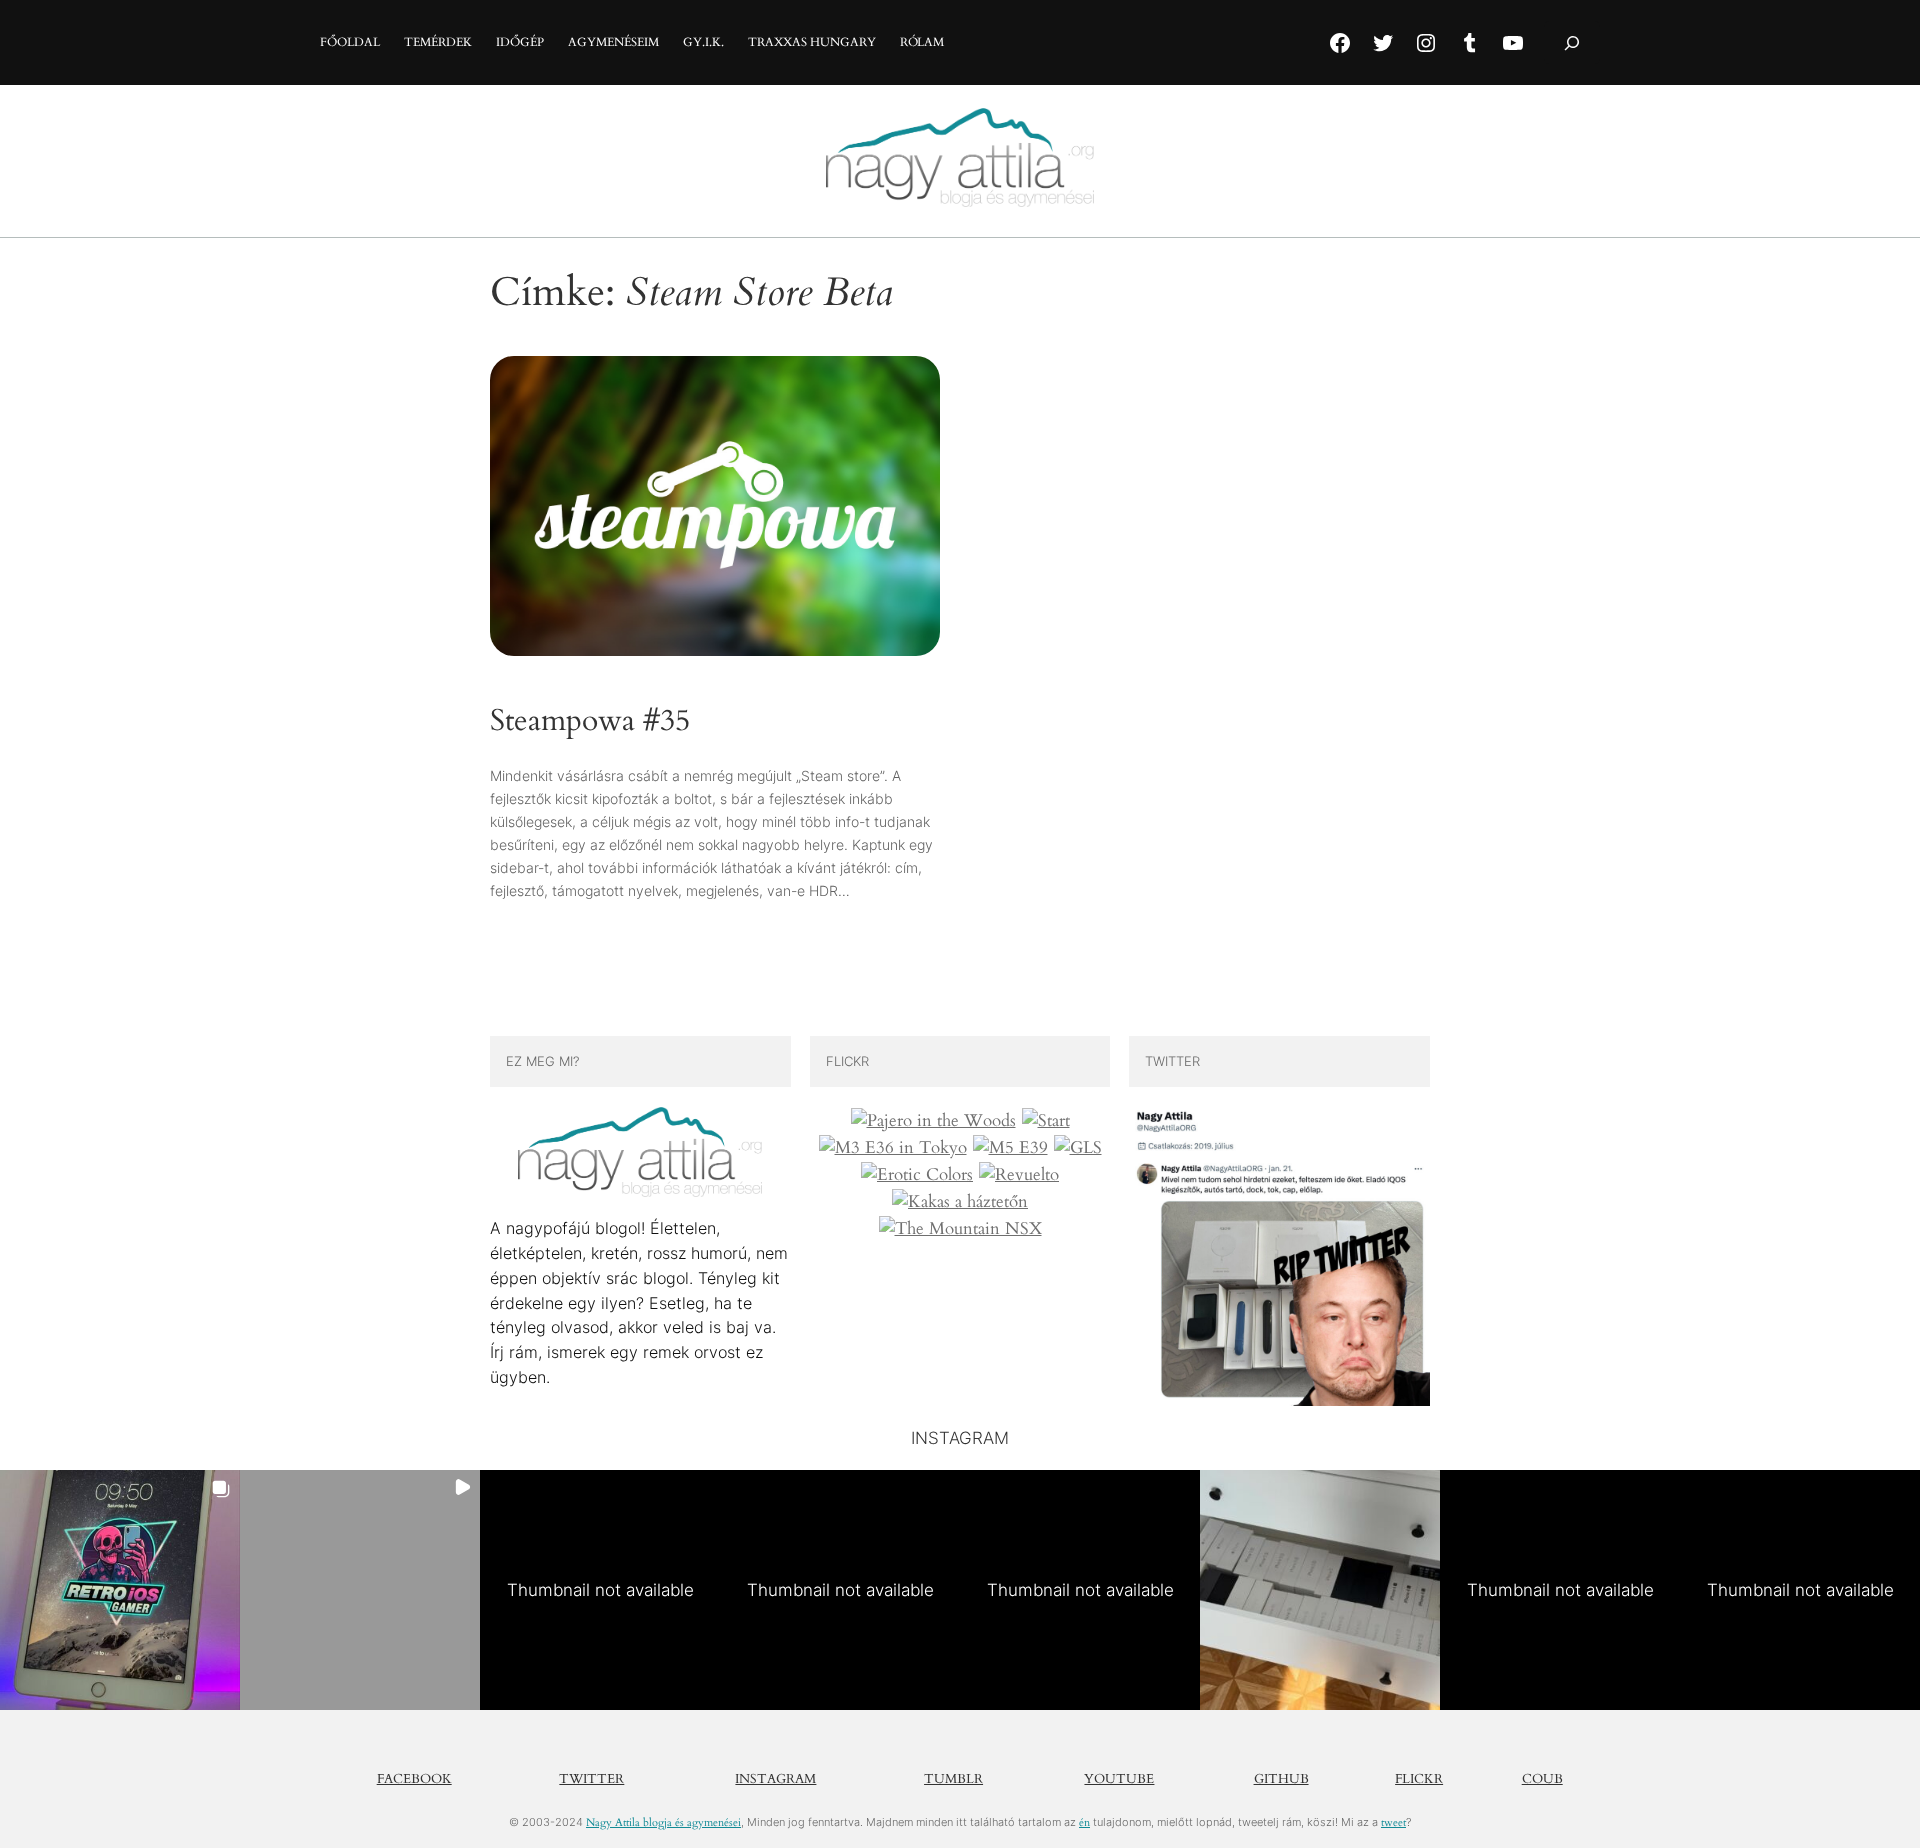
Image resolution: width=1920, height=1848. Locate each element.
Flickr (1419, 1779)
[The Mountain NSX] (960, 1229)
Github (1281, 1779)
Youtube (1119, 1779)
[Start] (1046, 1121)
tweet (1393, 1822)
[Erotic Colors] (917, 1175)
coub (1542, 1779)
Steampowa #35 (590, 722)
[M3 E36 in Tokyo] (893, 1148)
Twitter (591, 1779)
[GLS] (1078, 1148)
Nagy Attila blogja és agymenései (663, 1822)
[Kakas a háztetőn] (960, 1202)
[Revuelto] (1019, 1175)
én (1084, 1822)
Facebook (414, 1779)
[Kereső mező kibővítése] (1572, 42)
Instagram (775, 1779)
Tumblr (953, 1779)
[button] (120, 1590)
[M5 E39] (1010, 1148)
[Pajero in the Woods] (933, 1121)
